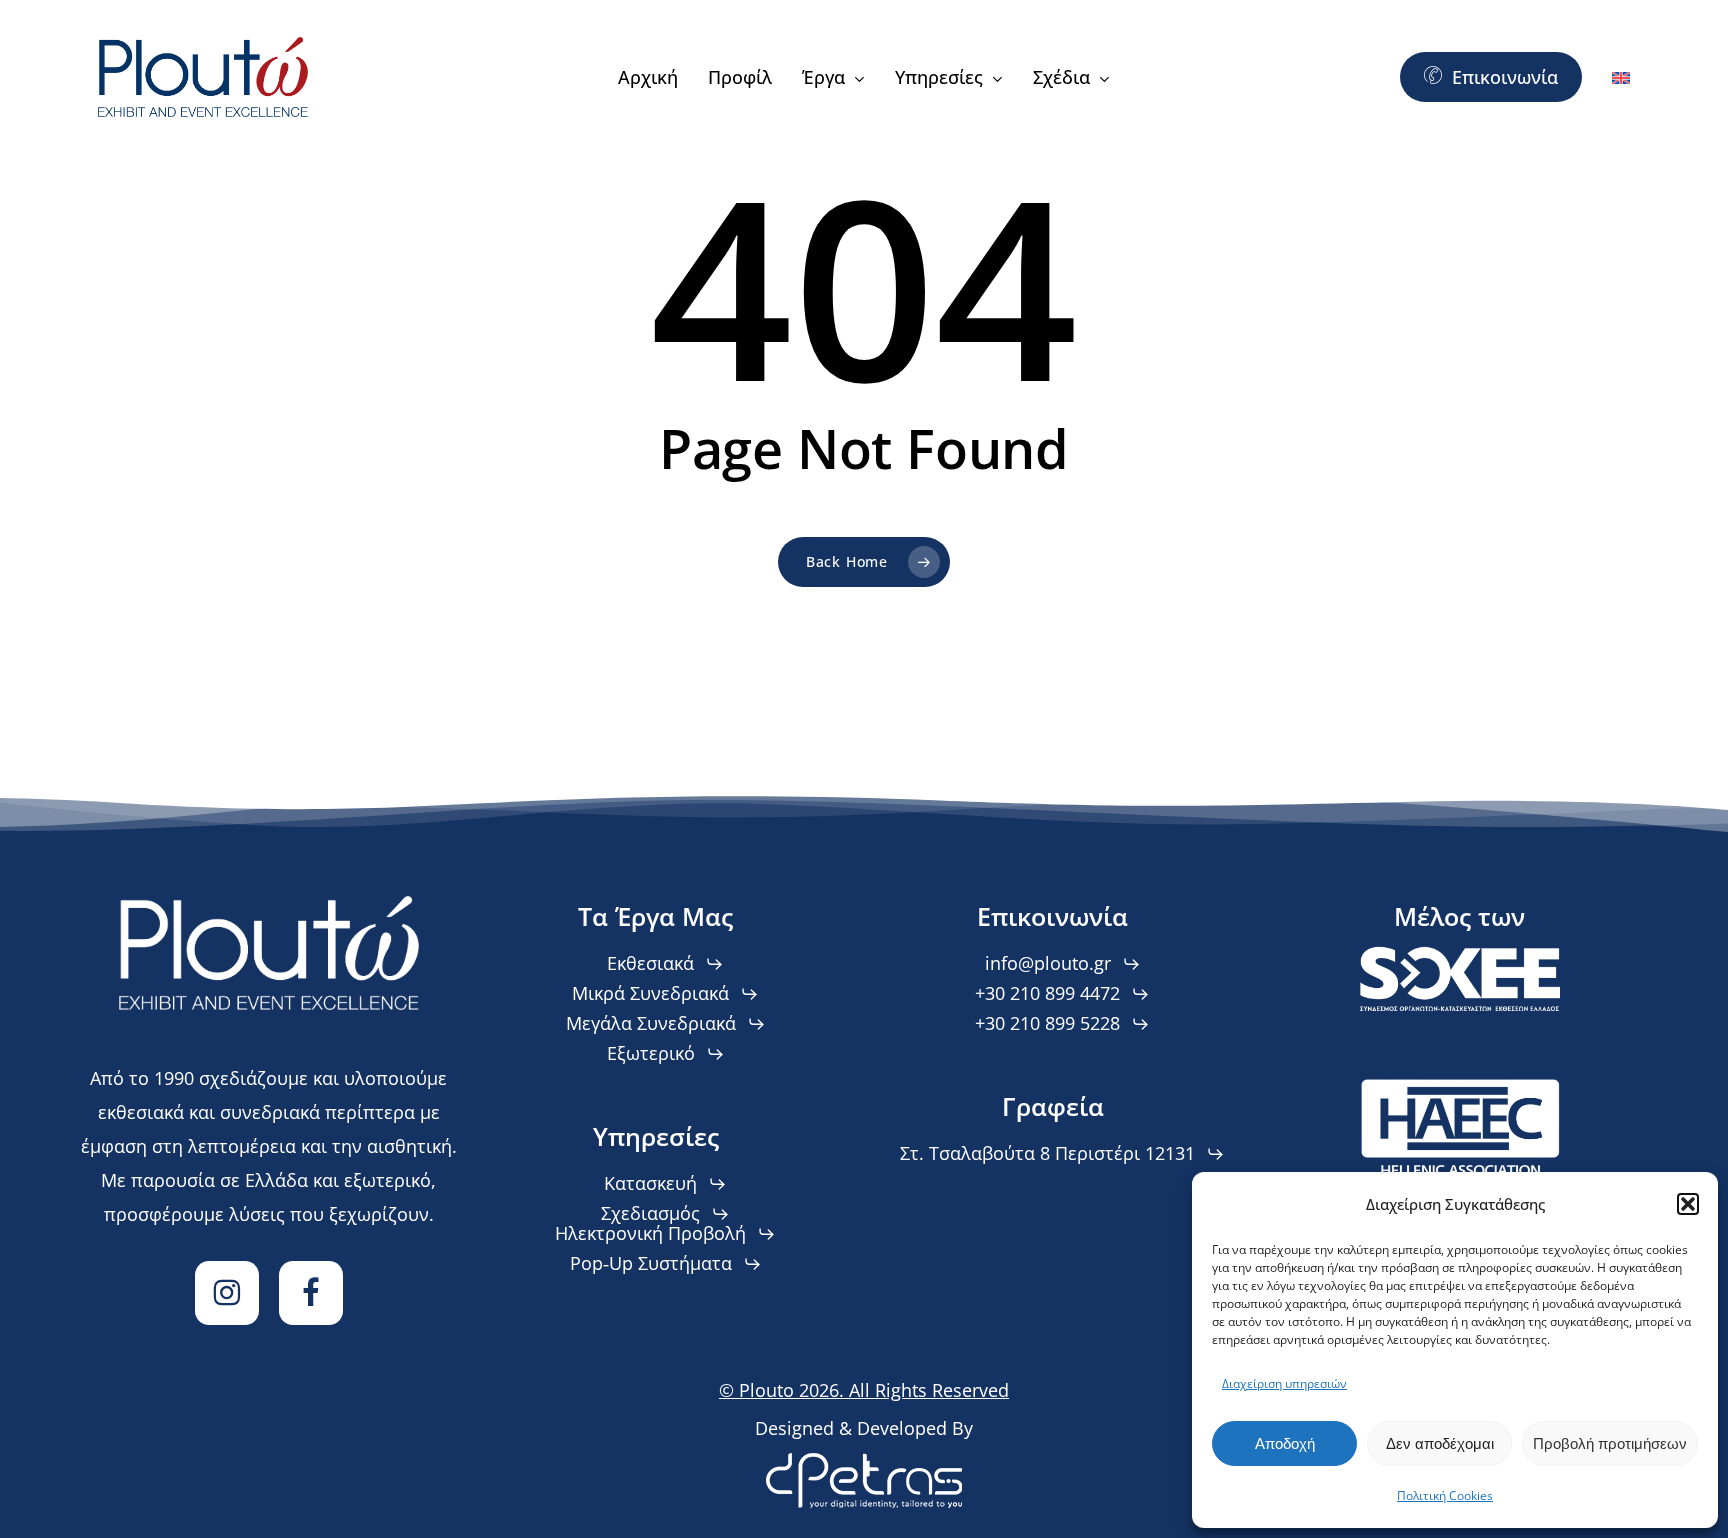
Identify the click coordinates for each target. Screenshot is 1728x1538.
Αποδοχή (1285, 1443)
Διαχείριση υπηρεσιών (1284, 1383)
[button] (1688, 1204)
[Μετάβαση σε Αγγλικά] (1621, 77)
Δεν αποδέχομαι (1440, 1443)
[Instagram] (227, 1293)
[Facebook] (311, 1293)
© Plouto (864, 1390)
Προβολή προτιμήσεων (1610, 1443)
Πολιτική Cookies (1445, 1495)
